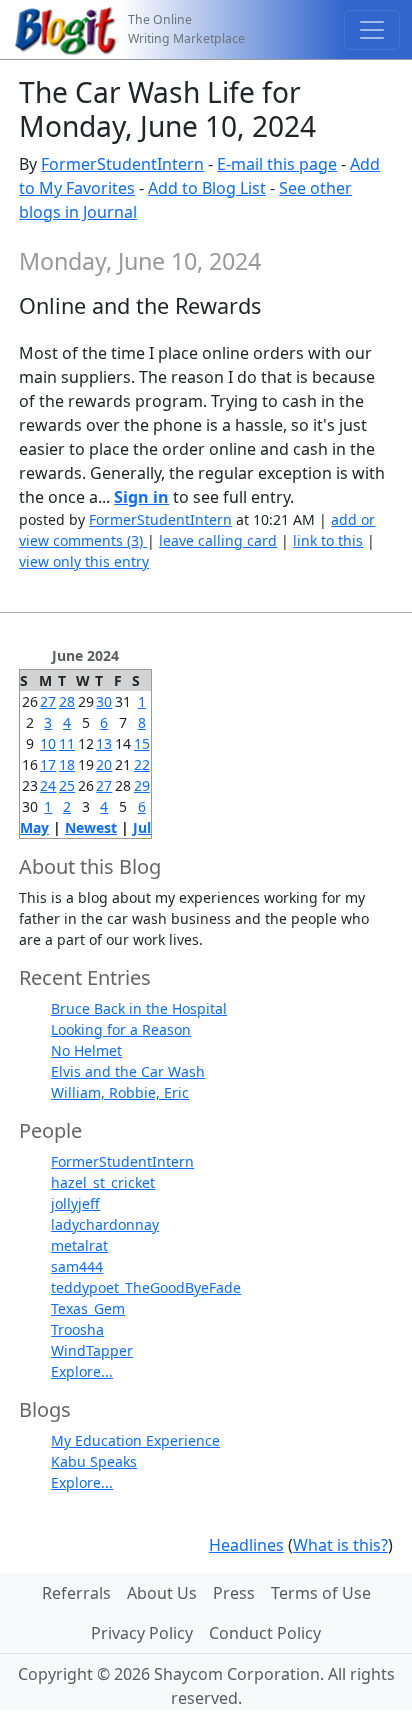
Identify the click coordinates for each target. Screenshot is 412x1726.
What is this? (340, 1545)
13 (104, 743)
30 (104, 701)
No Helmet (86, 1050)
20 (104, 764)
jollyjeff (75, 1203)
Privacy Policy (142, 1633)
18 (67, 764)
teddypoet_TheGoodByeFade (146, 1287)
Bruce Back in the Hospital (139, 1008)
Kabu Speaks (94, 1461)
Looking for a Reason (121, 1029)
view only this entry (84, 561)
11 (67, 743)
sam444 (77, 1266)
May (34, 827)
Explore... (82, 1371)
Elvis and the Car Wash (128, 1071)
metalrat (79, 1245)
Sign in (141, 497)
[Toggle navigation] (372, 30)
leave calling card (218, 540)
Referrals (76, 1593)
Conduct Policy (265, 1633)
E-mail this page (277, 164)
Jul (142, 827)
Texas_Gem (88, 1308)
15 (142, 743)
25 (67, 785)
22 (142, 764)
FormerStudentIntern (122, 164)
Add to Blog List (207, 188)
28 (67, 701)
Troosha (77, 1329)
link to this (328, 540)
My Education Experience (135, 1440)
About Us (162, 1593)
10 (48, 743)
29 (142, 785)
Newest (91, 827)
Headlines (246, 1545)
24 (48, 785)
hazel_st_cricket (103, 1182)
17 (48, 764)
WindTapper (92, 1350)
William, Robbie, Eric (120, 1092)
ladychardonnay (105, 1224)
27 (48, 701)
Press (234, 1593)
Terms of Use (321, 1593)
